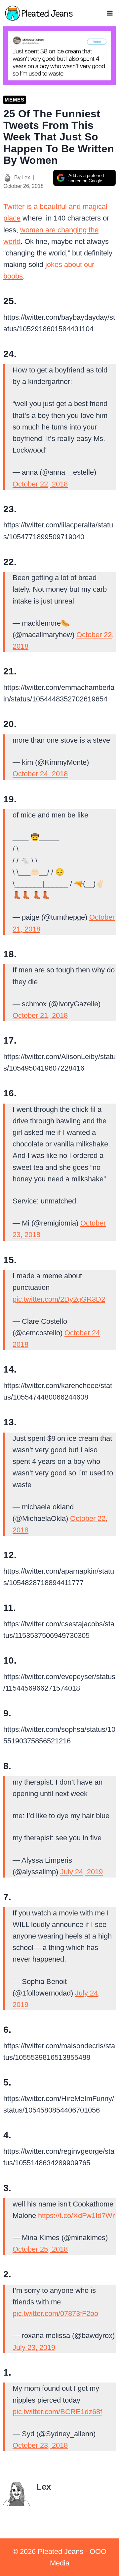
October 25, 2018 (40, 2249)
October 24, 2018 (40, 774)
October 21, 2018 (40, 1015)
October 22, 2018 (40, 484)
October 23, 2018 (40, 2445)
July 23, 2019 (34, 2347)
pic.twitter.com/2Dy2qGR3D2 (59, 1299)
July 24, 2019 (81, 1872)
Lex (26, 178)
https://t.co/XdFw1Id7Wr (76, 2216)
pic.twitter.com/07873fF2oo (55, 2313)
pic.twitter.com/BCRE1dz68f (57, 2412)
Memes (15, 100)
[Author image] (7, 178)
